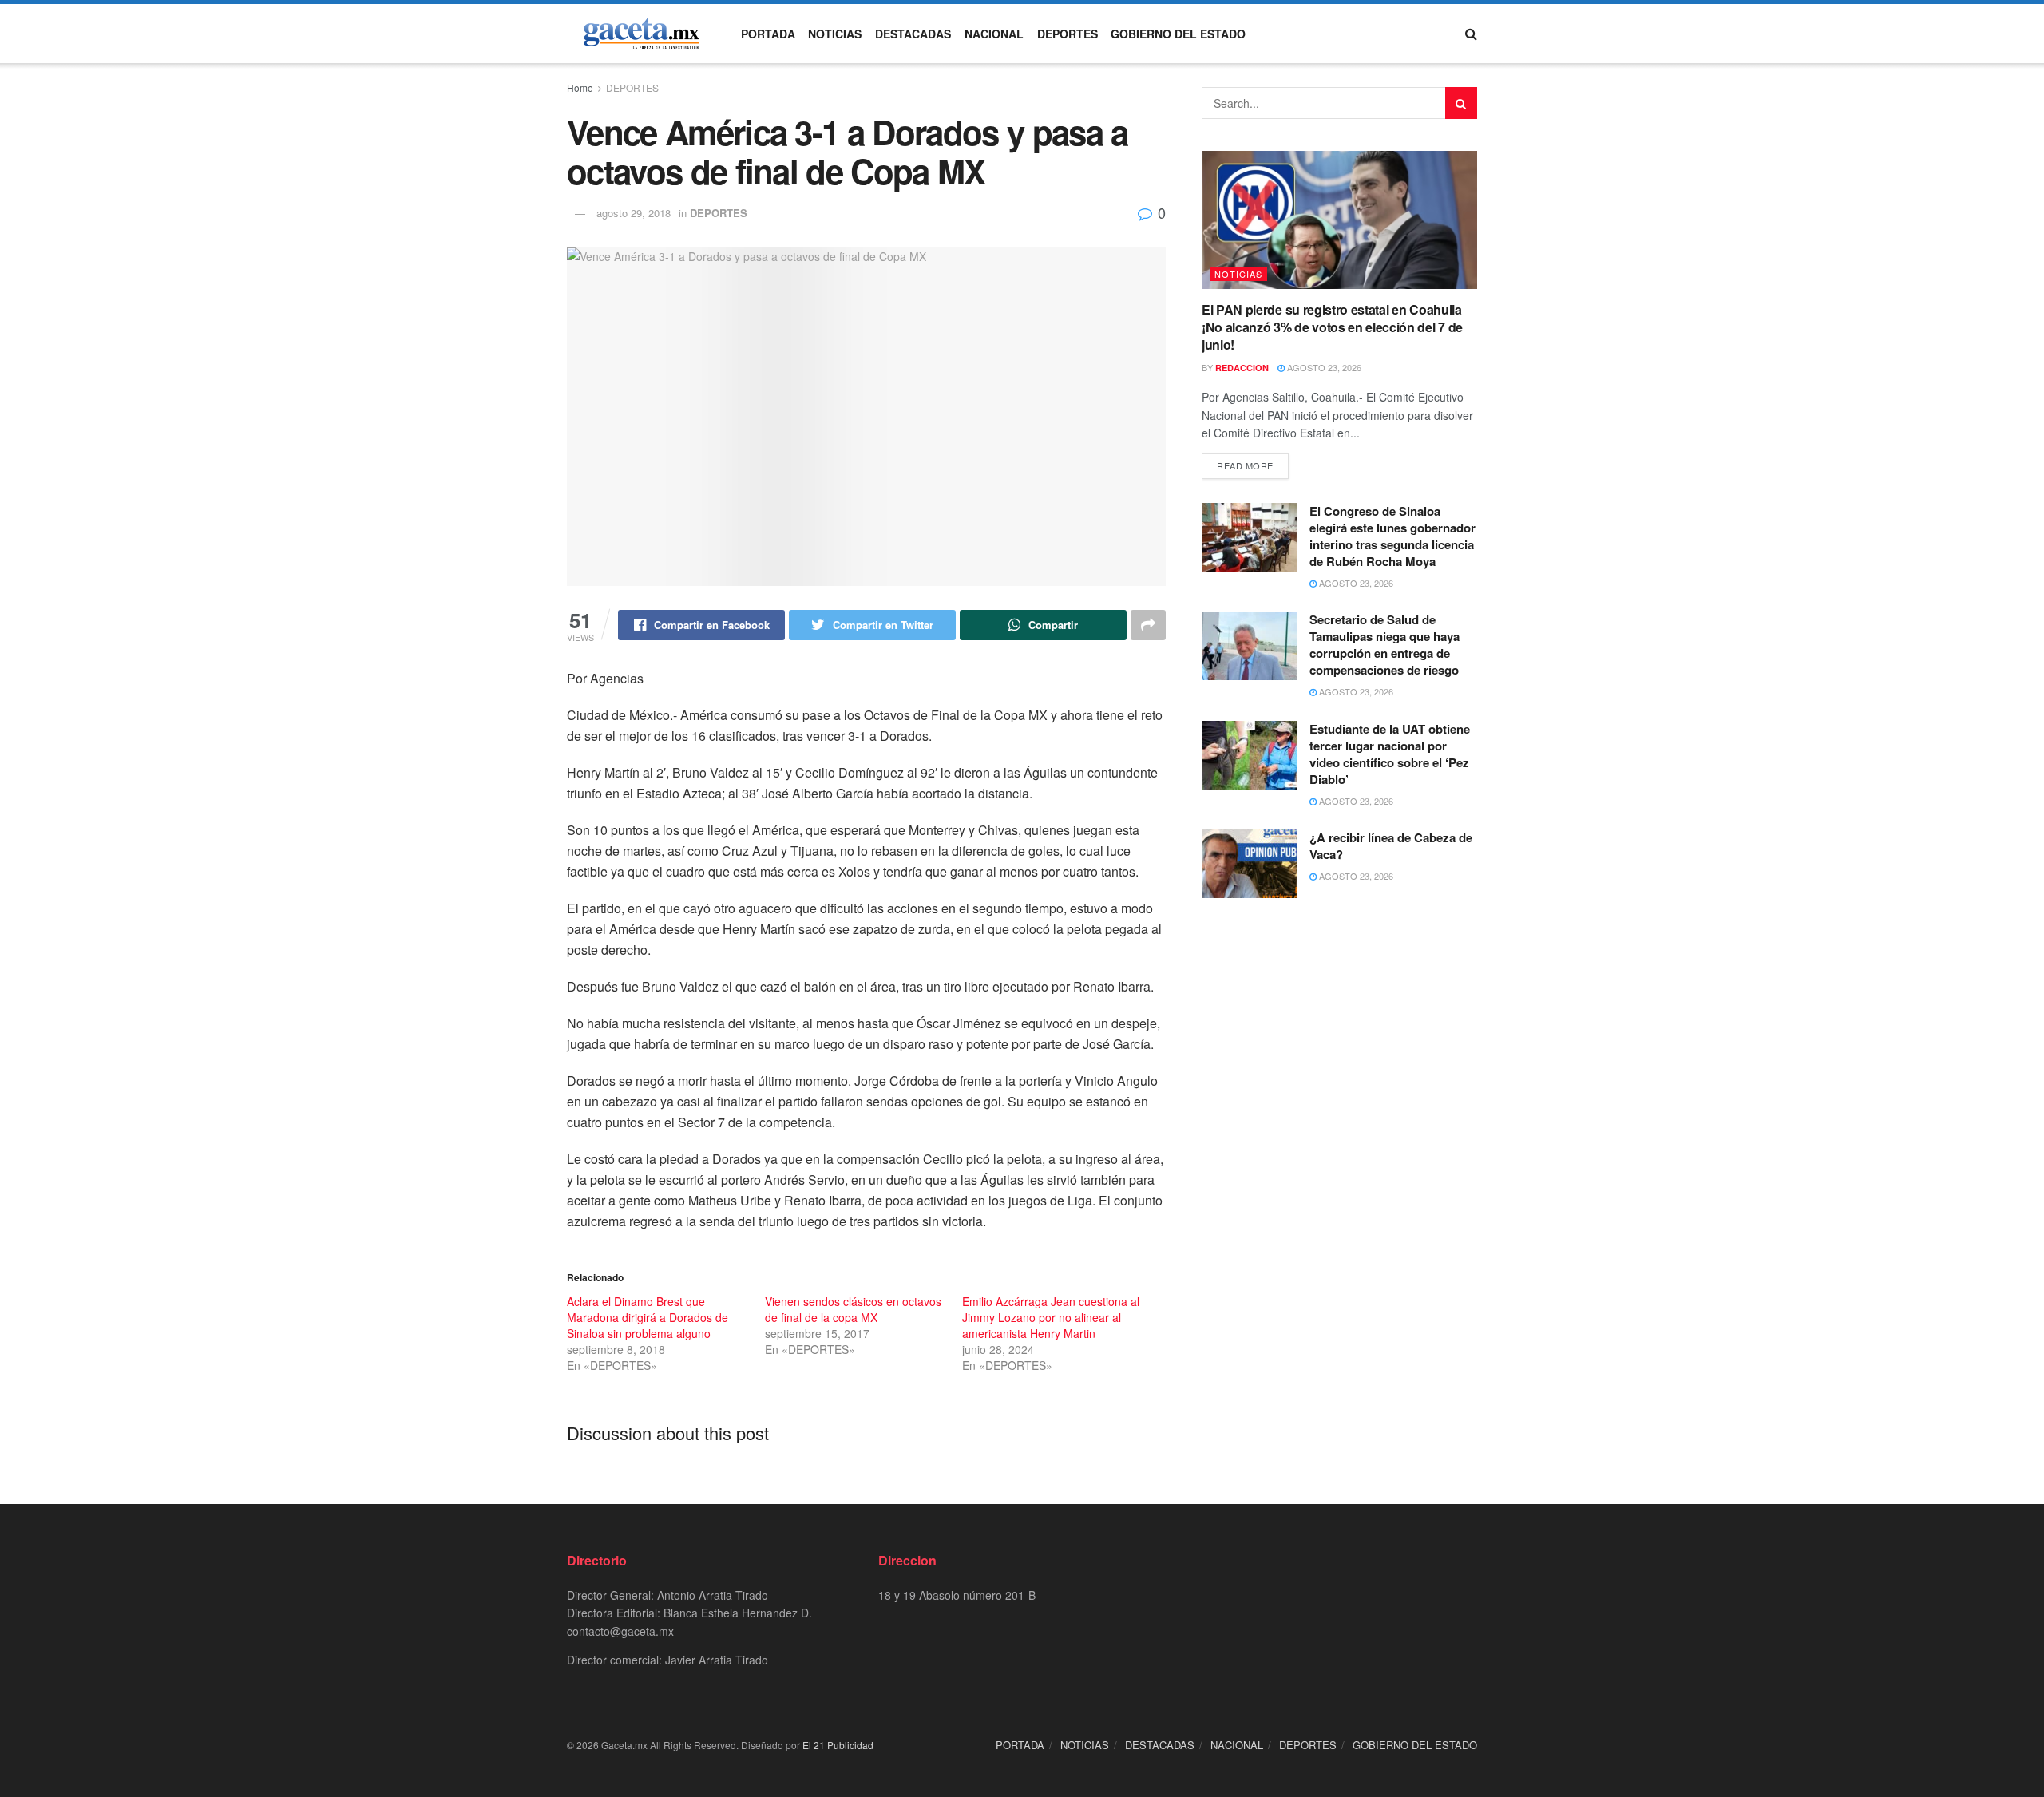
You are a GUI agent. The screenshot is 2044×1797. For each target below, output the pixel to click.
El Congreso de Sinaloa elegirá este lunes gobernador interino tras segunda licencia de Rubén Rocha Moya (1392, 536)
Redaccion (1242, 368)
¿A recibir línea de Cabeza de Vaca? (1391, 846)
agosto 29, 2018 (634, 213)
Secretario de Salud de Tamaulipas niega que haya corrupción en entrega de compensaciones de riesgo (1384, 645)
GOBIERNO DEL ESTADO (1178, 34)
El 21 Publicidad (838, 1745)
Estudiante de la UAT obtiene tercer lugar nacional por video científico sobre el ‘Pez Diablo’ (1390, 754)
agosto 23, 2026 (1323, 367)
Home (580, 87)
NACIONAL (994, 34)
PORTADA (768, 34)
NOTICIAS (835, 34)
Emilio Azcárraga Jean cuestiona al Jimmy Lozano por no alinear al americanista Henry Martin (1051, 1317)
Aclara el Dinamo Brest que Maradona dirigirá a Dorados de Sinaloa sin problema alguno (648, 1317)
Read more (1245, 465)
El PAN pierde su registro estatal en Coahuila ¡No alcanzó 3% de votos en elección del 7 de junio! (1332, 327)
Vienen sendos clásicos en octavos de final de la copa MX (853, 1309)
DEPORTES (1068, 34)
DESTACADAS (913, 34)
